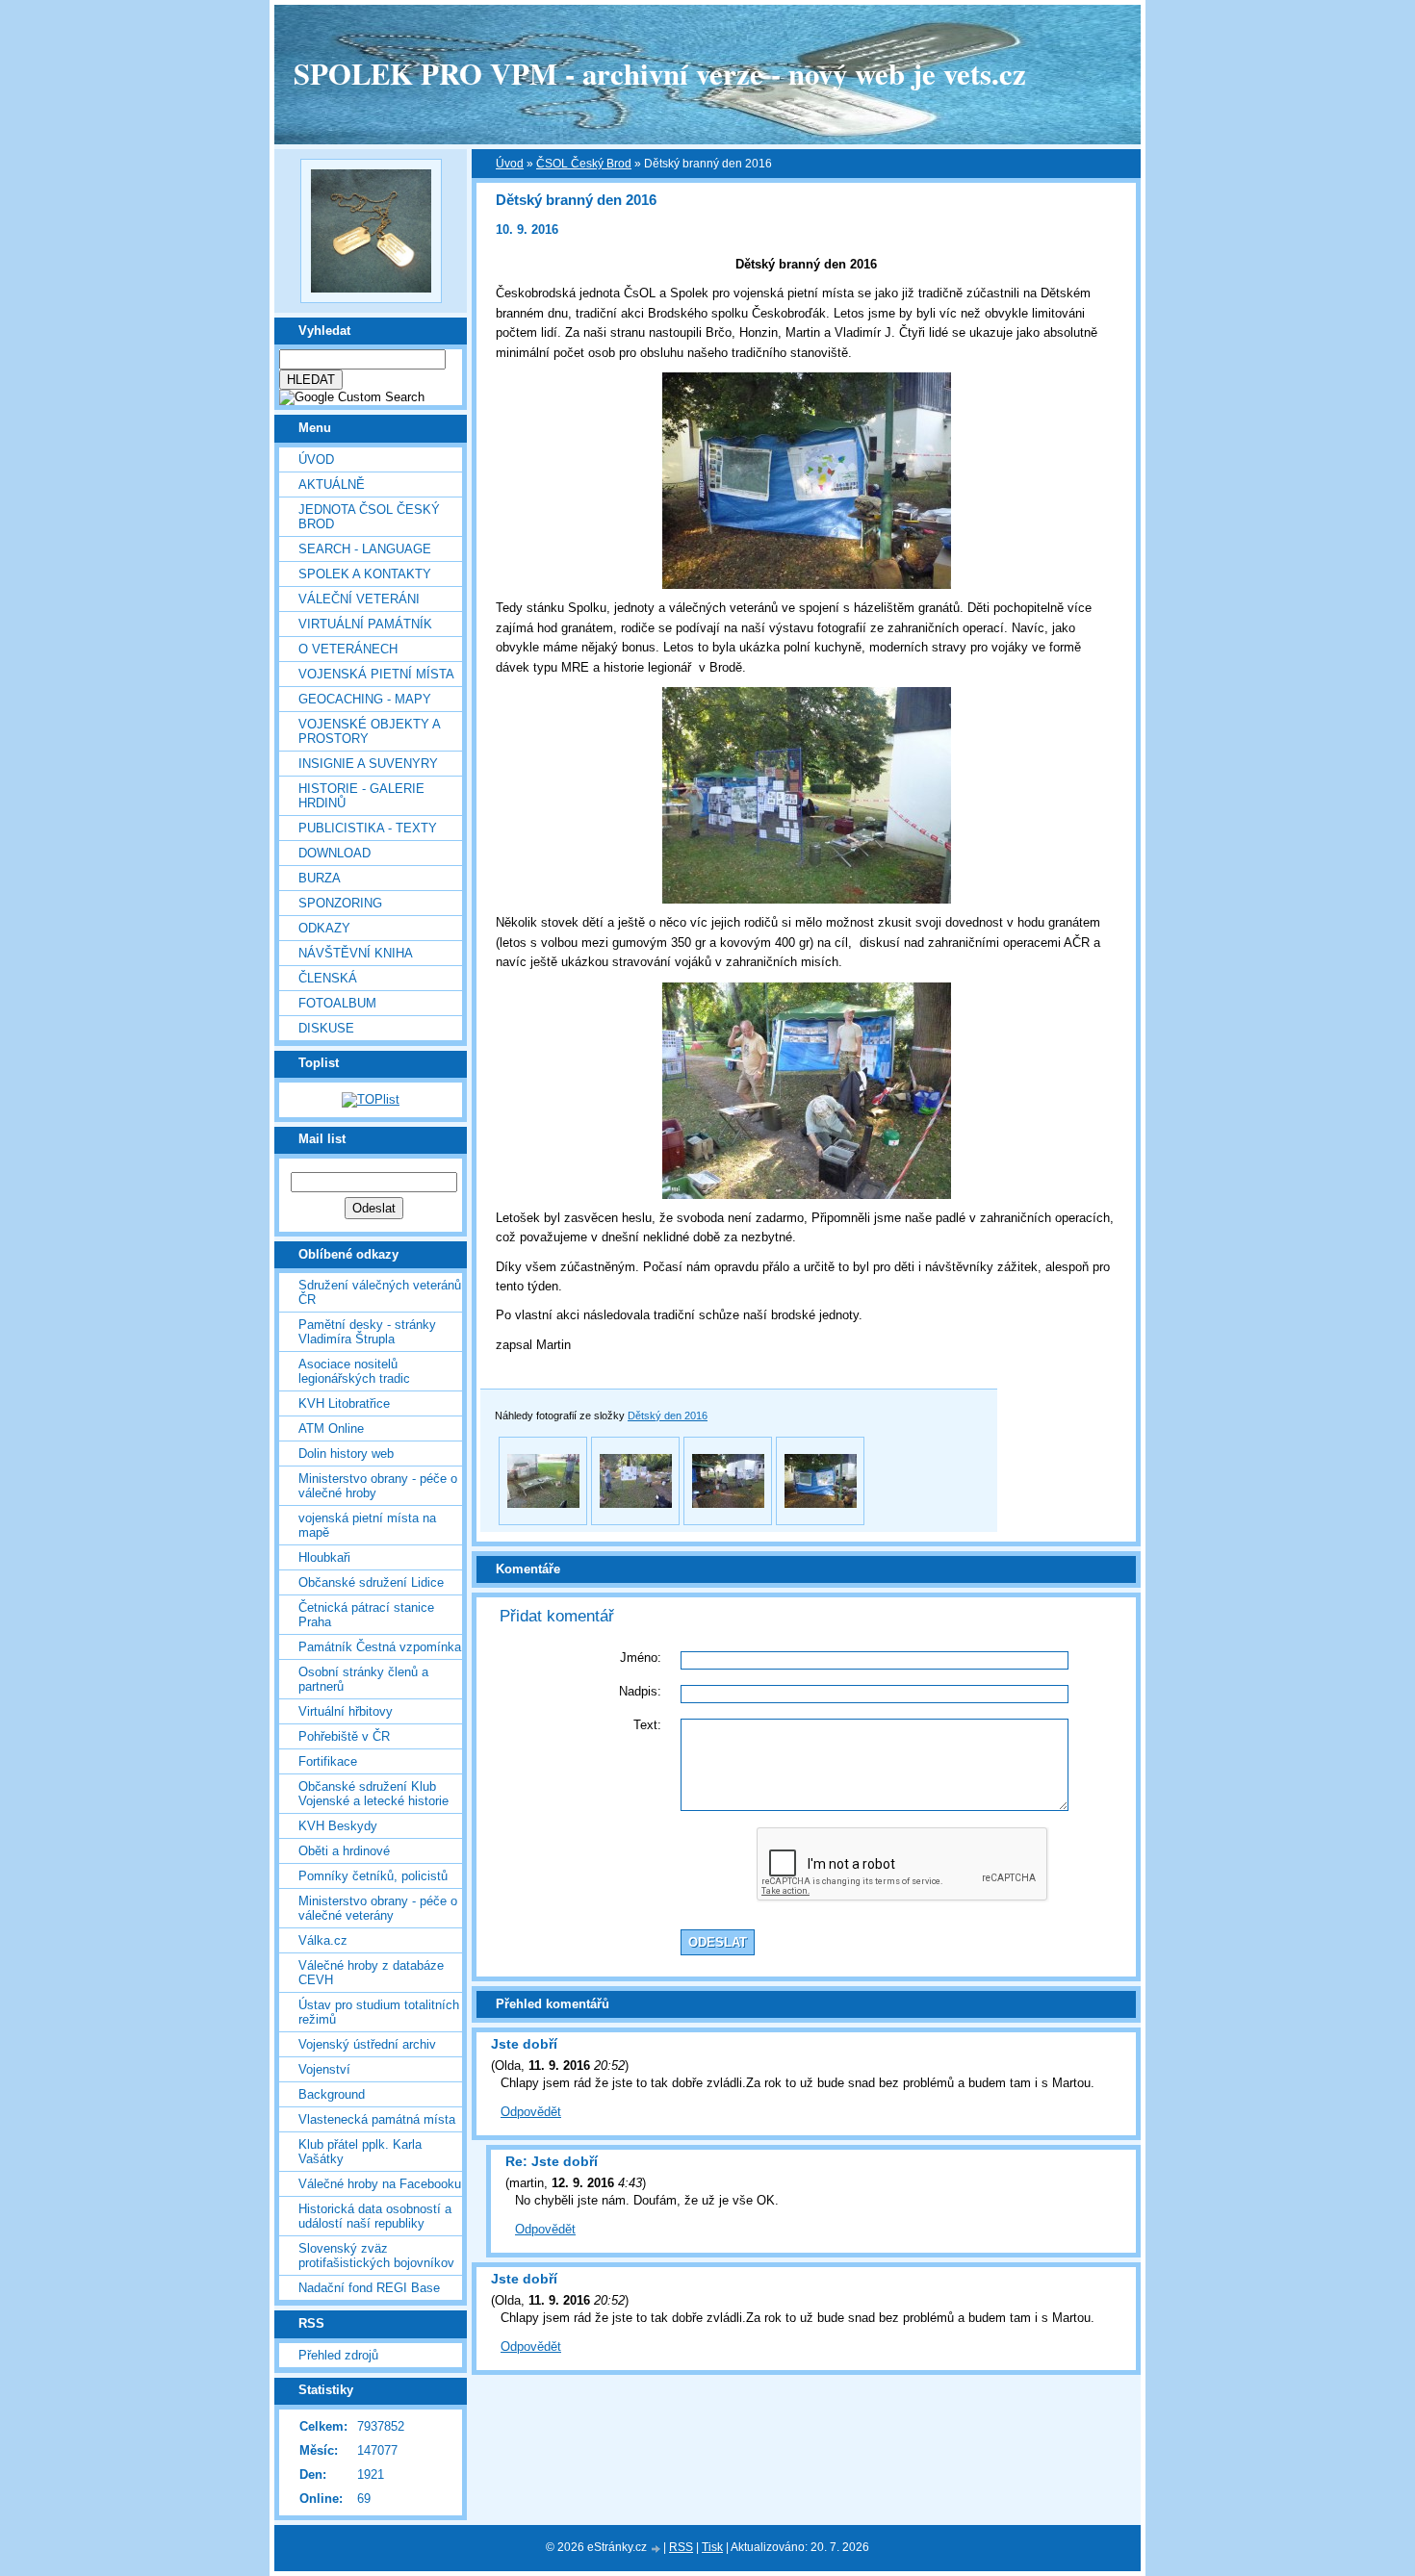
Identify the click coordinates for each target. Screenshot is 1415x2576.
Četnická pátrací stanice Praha (366, 1615)
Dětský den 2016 (668, 1416)
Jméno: (641, 1658)
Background (332, 2094)
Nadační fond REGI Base (369, 2288)
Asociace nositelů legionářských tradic (354, 1371)
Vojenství (324, 2069)
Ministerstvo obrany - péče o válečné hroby (378, 1486)
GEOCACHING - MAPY (365, 699)
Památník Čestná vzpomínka (380, 1647)
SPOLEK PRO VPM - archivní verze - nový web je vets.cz (660, 73)
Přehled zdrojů (338, 2355)
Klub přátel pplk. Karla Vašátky (360, 2152)
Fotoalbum (337, 1003)
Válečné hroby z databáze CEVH (371, 1973)
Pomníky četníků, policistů (373, 1876)
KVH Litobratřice (344, 1403)
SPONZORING (340, 903)
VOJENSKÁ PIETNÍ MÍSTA (376, 674)
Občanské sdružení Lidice (371, 1582)
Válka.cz (323, 1940)
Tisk (712, 2547)
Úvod (316, 459)
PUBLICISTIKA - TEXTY (368, 828)
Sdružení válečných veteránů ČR (380, 1292)
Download (334, 853)
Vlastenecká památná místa (377, 2119)
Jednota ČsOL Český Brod (369, 517)
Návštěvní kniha (356, 953)
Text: (647, 1725)
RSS (681, 2547)
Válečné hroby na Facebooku (380, 2184)
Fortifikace (328, 1761)
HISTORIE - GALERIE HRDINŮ (361, 796)
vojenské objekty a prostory (369, 731)
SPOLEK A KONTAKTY (365, 574)
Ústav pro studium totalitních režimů (379, 2012)
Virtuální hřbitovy (346, 1711)
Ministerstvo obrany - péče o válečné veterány (378, 1908)
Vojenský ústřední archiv (367, 2044)
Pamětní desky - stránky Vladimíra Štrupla (367, 1332)
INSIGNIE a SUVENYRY (368, 764)
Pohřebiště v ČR (344, 1736)
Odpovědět (531, 2112)
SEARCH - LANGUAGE (365, 549)
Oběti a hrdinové (344, 1851)
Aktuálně (332, 485)
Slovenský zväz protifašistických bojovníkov (376, 2256)
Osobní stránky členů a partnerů (363, 1679)
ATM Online (331, 1428)
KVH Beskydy (338, 1826)
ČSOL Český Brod (584, 164)
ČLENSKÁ (328, 978)
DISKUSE (326, 1028)
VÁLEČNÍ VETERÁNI (359, 599)
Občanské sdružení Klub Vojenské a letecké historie (373, 1794)
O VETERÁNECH (348, 649)
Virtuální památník (365, 624)
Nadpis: (640, 1691)
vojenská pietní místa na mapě (367, 1525)
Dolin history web (346, 1454)
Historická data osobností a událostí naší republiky (375, 2216)
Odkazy (324, 928)
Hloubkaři (324, 1557)
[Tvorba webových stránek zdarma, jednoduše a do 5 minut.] (656, 2549)
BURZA (320, 878)
